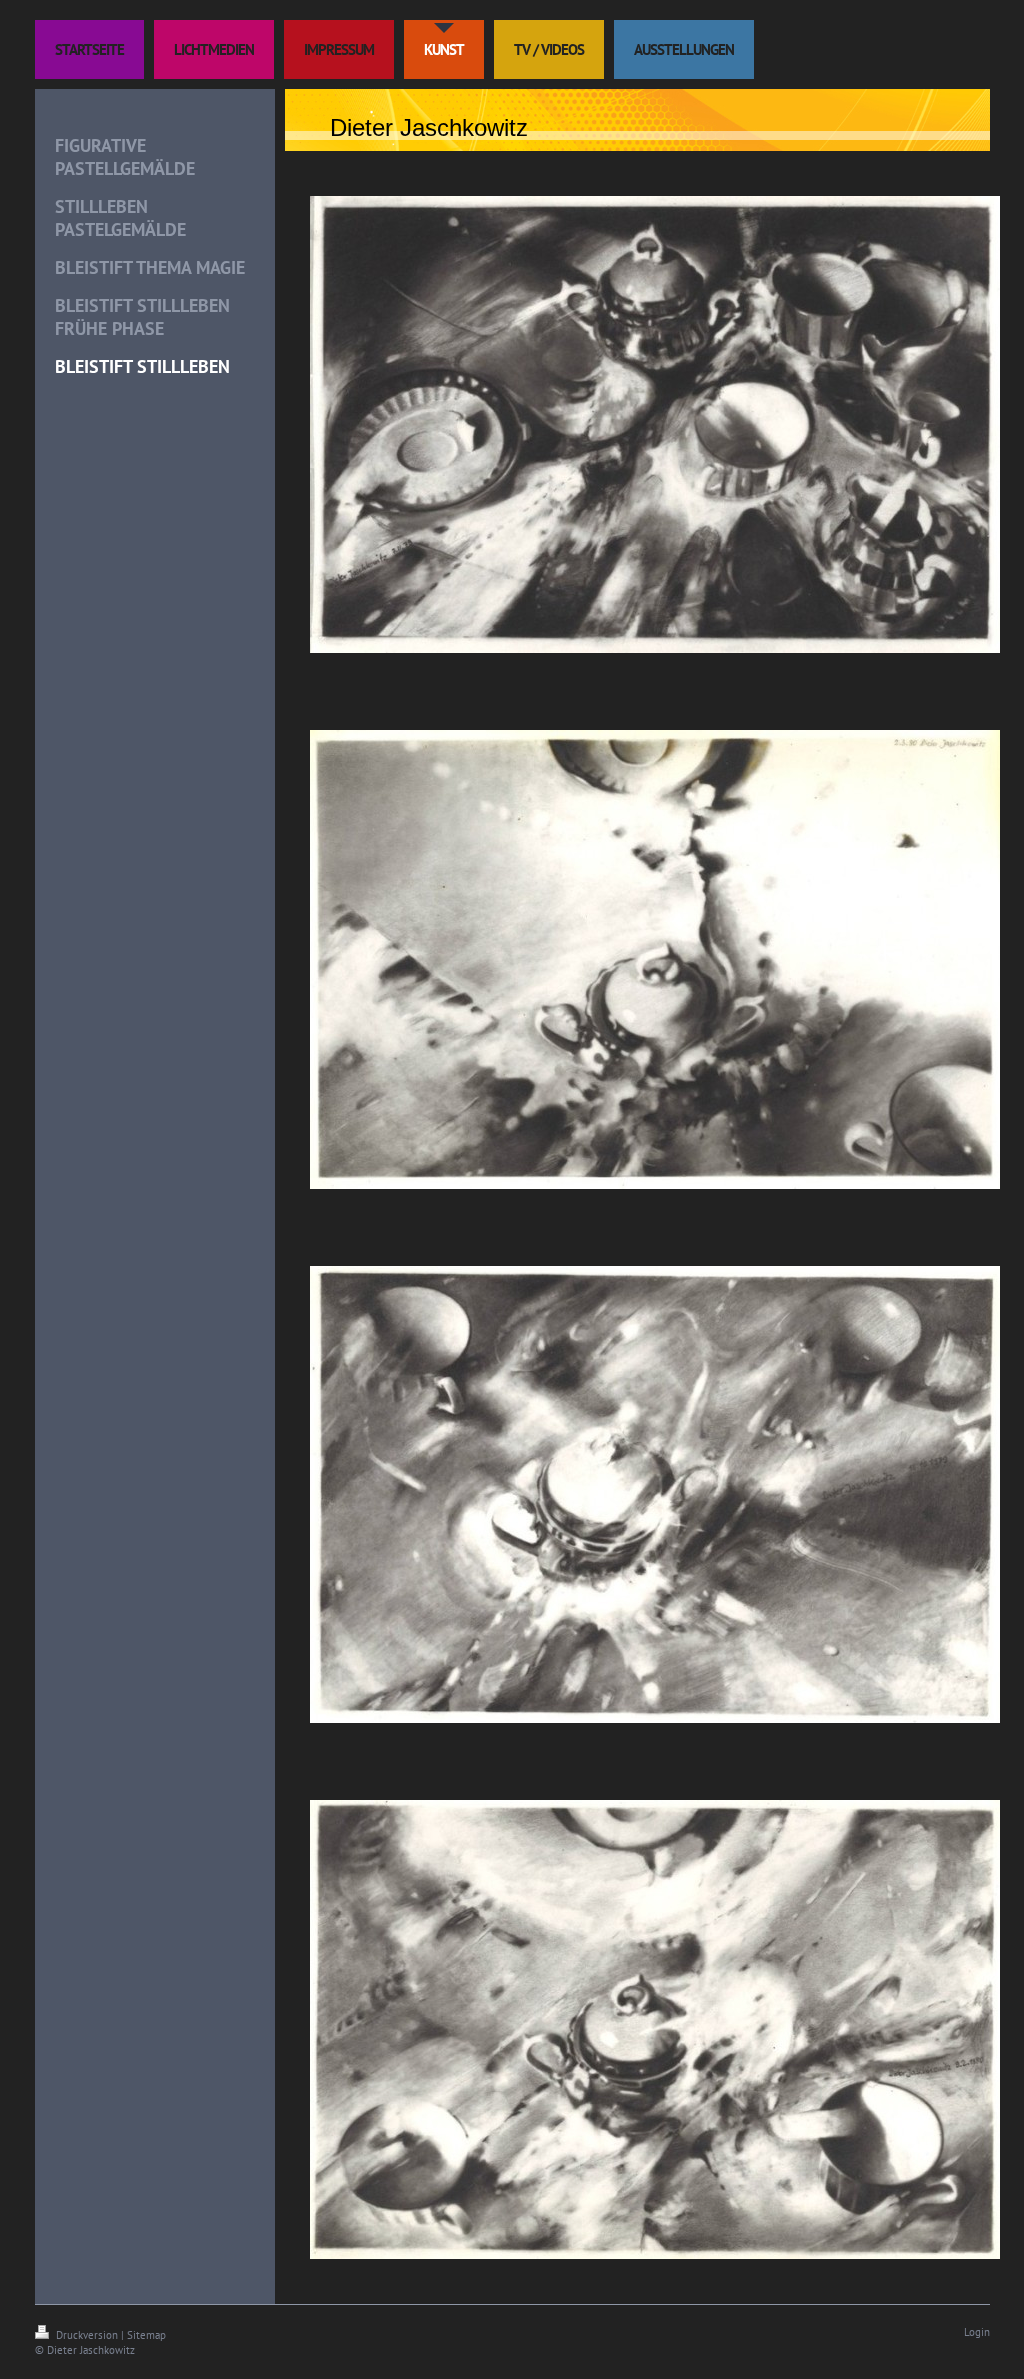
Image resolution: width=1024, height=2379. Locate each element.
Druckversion (87, 2335)
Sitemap (146, 2335)
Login (977, 2332)
